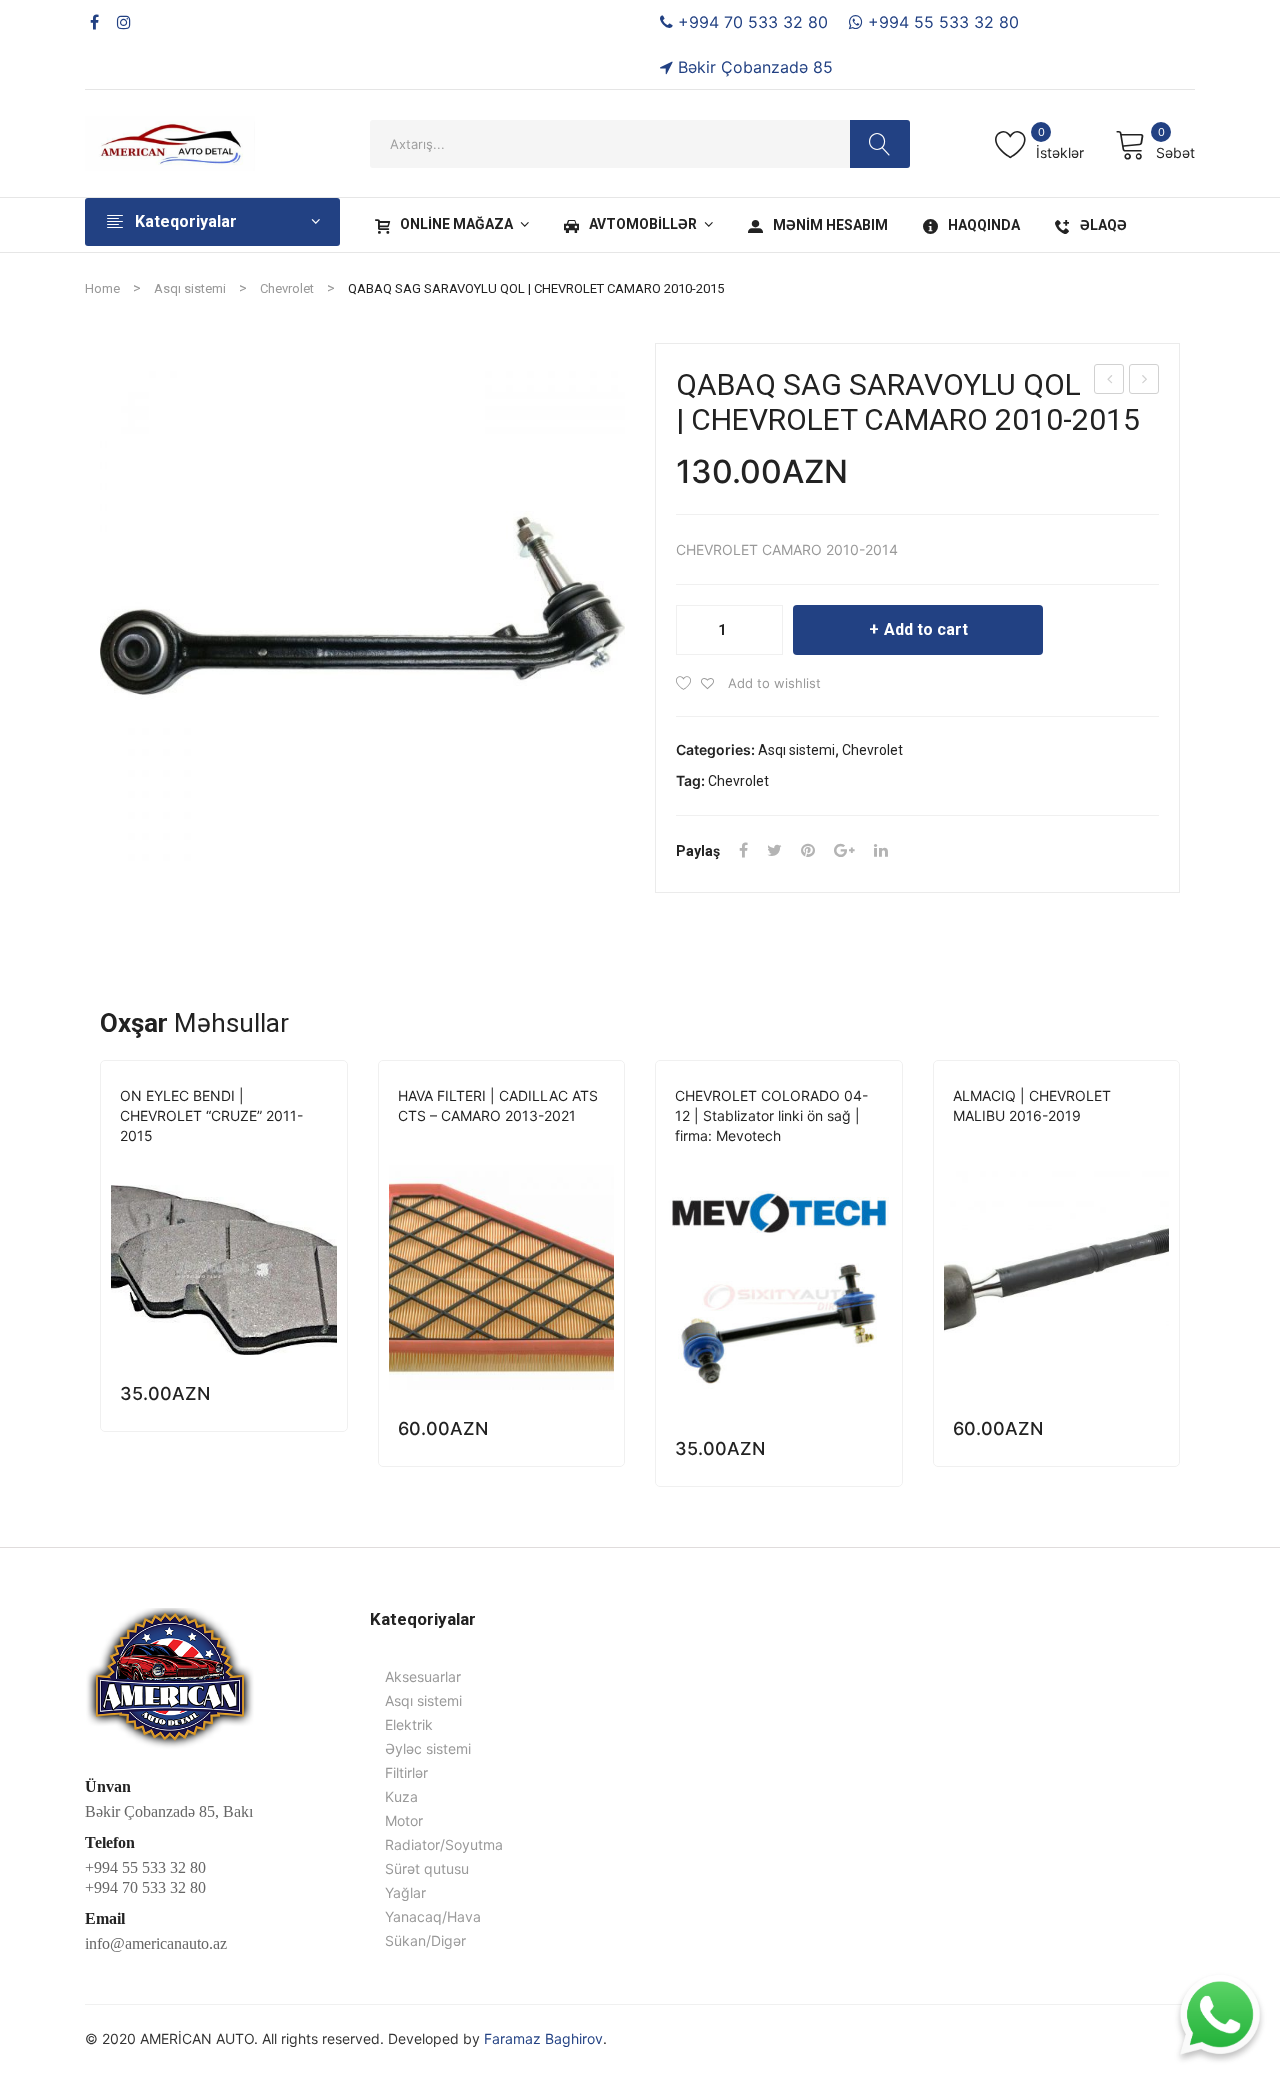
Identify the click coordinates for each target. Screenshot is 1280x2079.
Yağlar (405, 1892)
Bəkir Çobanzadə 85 (753, 67)
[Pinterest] (808, 850)
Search (880, 144)
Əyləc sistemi (246, 1163)
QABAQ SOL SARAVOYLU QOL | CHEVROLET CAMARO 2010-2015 (1145, 381)
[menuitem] (449, 225)
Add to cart (926, 629)
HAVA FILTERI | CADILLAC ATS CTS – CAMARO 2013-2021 (498, 1105)
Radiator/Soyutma (444, 1844)
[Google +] (844, 850)
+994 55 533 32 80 (941, 22)
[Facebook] (94, 22)
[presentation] (100, 1273)
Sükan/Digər (1120, 1143)
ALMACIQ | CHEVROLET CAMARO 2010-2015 (1110, 381)
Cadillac (428, 1143)
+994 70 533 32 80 (750, 22)
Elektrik (409, 1724)
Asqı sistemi (190, 288)
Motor (404, 1820)
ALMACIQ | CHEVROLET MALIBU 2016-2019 (1032, 1105)
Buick (971, 1143)
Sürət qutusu (427, 1868)
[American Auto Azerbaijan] (170, 141)
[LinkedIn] (881, 850)
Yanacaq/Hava (433, 1916)
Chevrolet (287, 288)
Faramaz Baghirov (543, 2038)
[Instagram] (124, 22)
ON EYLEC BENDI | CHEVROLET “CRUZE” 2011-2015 (211, 1115)
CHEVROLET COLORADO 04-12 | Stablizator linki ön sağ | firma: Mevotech (771, 1115)
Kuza (401, 1796)
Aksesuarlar (423, 1676)
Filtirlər (576, 1143)
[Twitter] (774, 850)
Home (102, 288)
